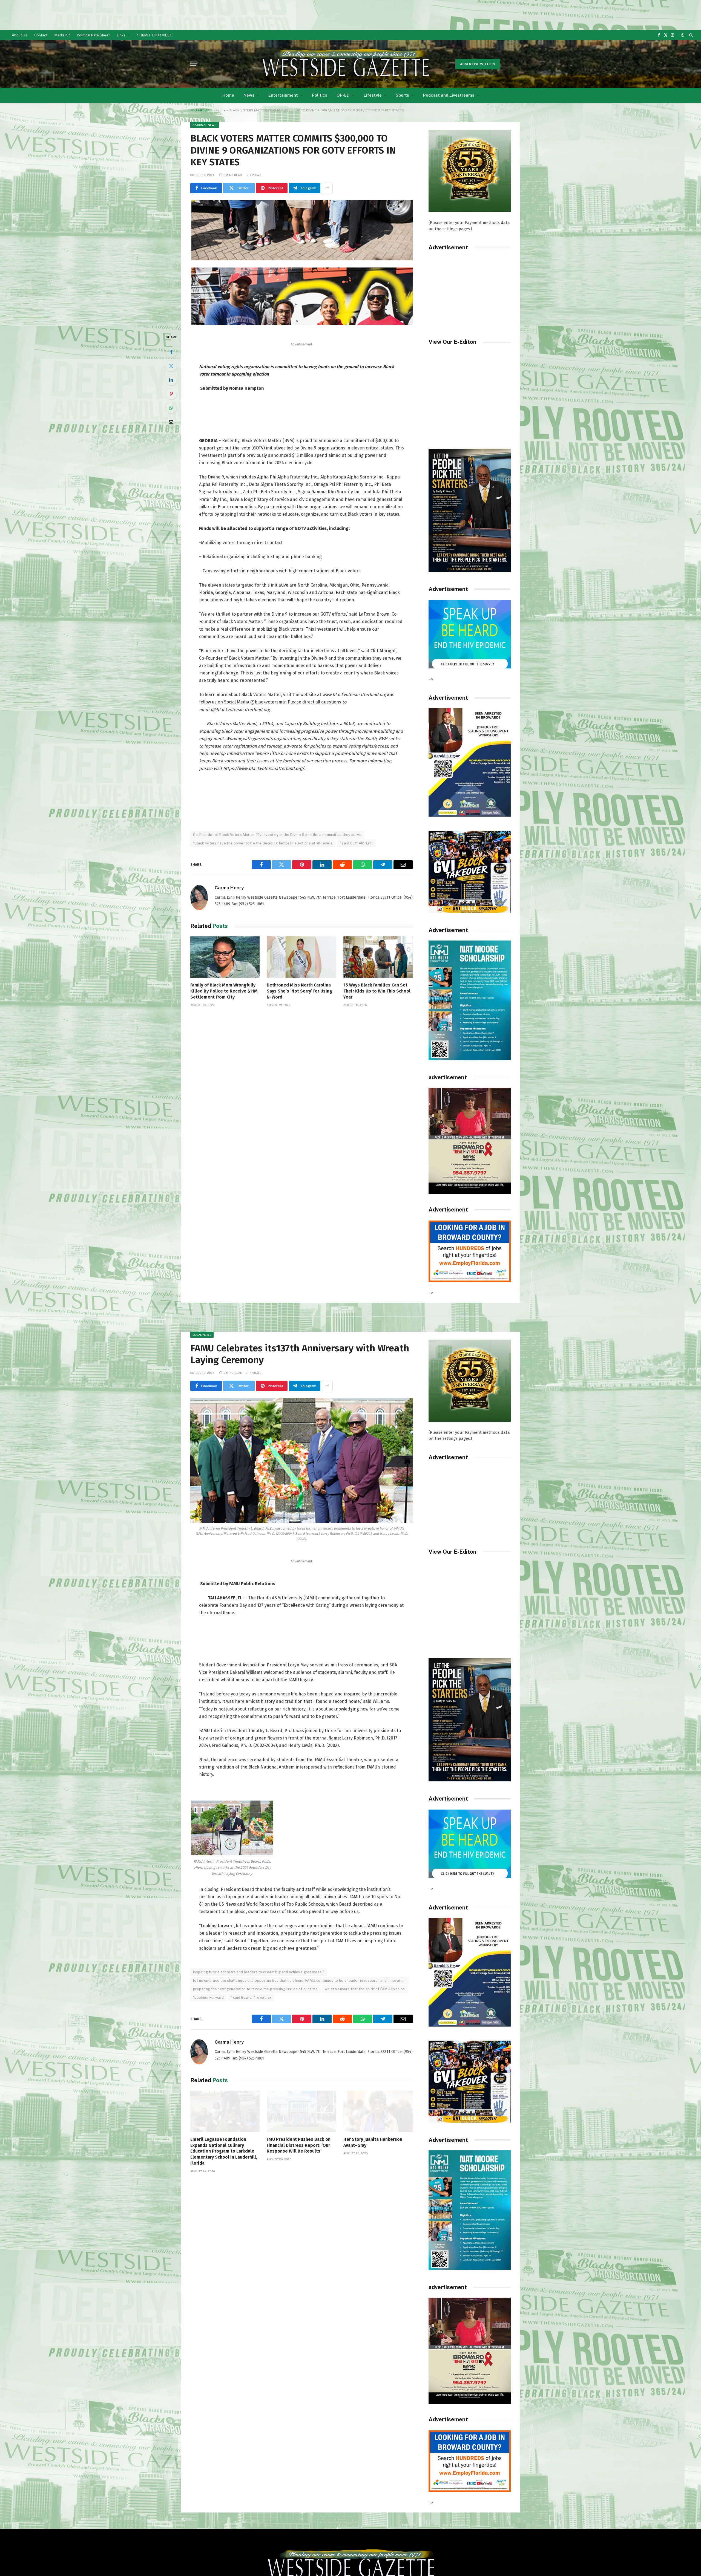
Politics (320, 95)
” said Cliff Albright (356, 843)
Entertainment (283, 95)
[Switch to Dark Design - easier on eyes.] (683, 35)
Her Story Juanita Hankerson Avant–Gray (373, 2142)
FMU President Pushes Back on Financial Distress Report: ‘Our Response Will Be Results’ (299, 2145)
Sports (402, 95)
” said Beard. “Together (251, 1997)
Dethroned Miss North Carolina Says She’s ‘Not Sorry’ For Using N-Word (299, 991)
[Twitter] (171, 366)
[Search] (690, 35)
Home (228, 95)
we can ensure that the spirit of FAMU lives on (365, 1989)
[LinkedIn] (171, 380)
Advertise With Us (478, 64)
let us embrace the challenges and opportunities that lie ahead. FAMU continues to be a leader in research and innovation (299, 1981)
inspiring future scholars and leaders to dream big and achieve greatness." (259, 1972)
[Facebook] (171, 352)
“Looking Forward (208, 1997)
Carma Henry (229, 888)
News (249, 95)
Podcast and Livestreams (449, 95)
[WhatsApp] (171, 408)
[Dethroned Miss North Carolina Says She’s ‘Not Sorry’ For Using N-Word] (301, 957)
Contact (41, 35)
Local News (202, 1335)
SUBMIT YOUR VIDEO (155, 35)
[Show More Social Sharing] (327, 188)
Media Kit (62, 35)
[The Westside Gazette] (345, 64)
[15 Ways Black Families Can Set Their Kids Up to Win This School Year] (378, 957)
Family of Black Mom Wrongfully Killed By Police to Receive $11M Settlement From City (224, 991)
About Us (19, 35)
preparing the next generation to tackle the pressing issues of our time (255, 1989)
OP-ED (343, 95)
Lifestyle (373, 95)
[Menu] (194, 64)
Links (121, 35)
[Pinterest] (171, 394)
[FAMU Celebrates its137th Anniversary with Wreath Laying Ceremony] (301, 1460)
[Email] (171, 422)
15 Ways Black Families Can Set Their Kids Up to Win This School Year (377, 991)
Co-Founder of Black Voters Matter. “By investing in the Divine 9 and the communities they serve (277, 835)
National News (205, 125)
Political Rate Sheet (93, 35)
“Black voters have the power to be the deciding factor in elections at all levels (263, 843)
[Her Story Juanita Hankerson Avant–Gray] (378, 2111)
